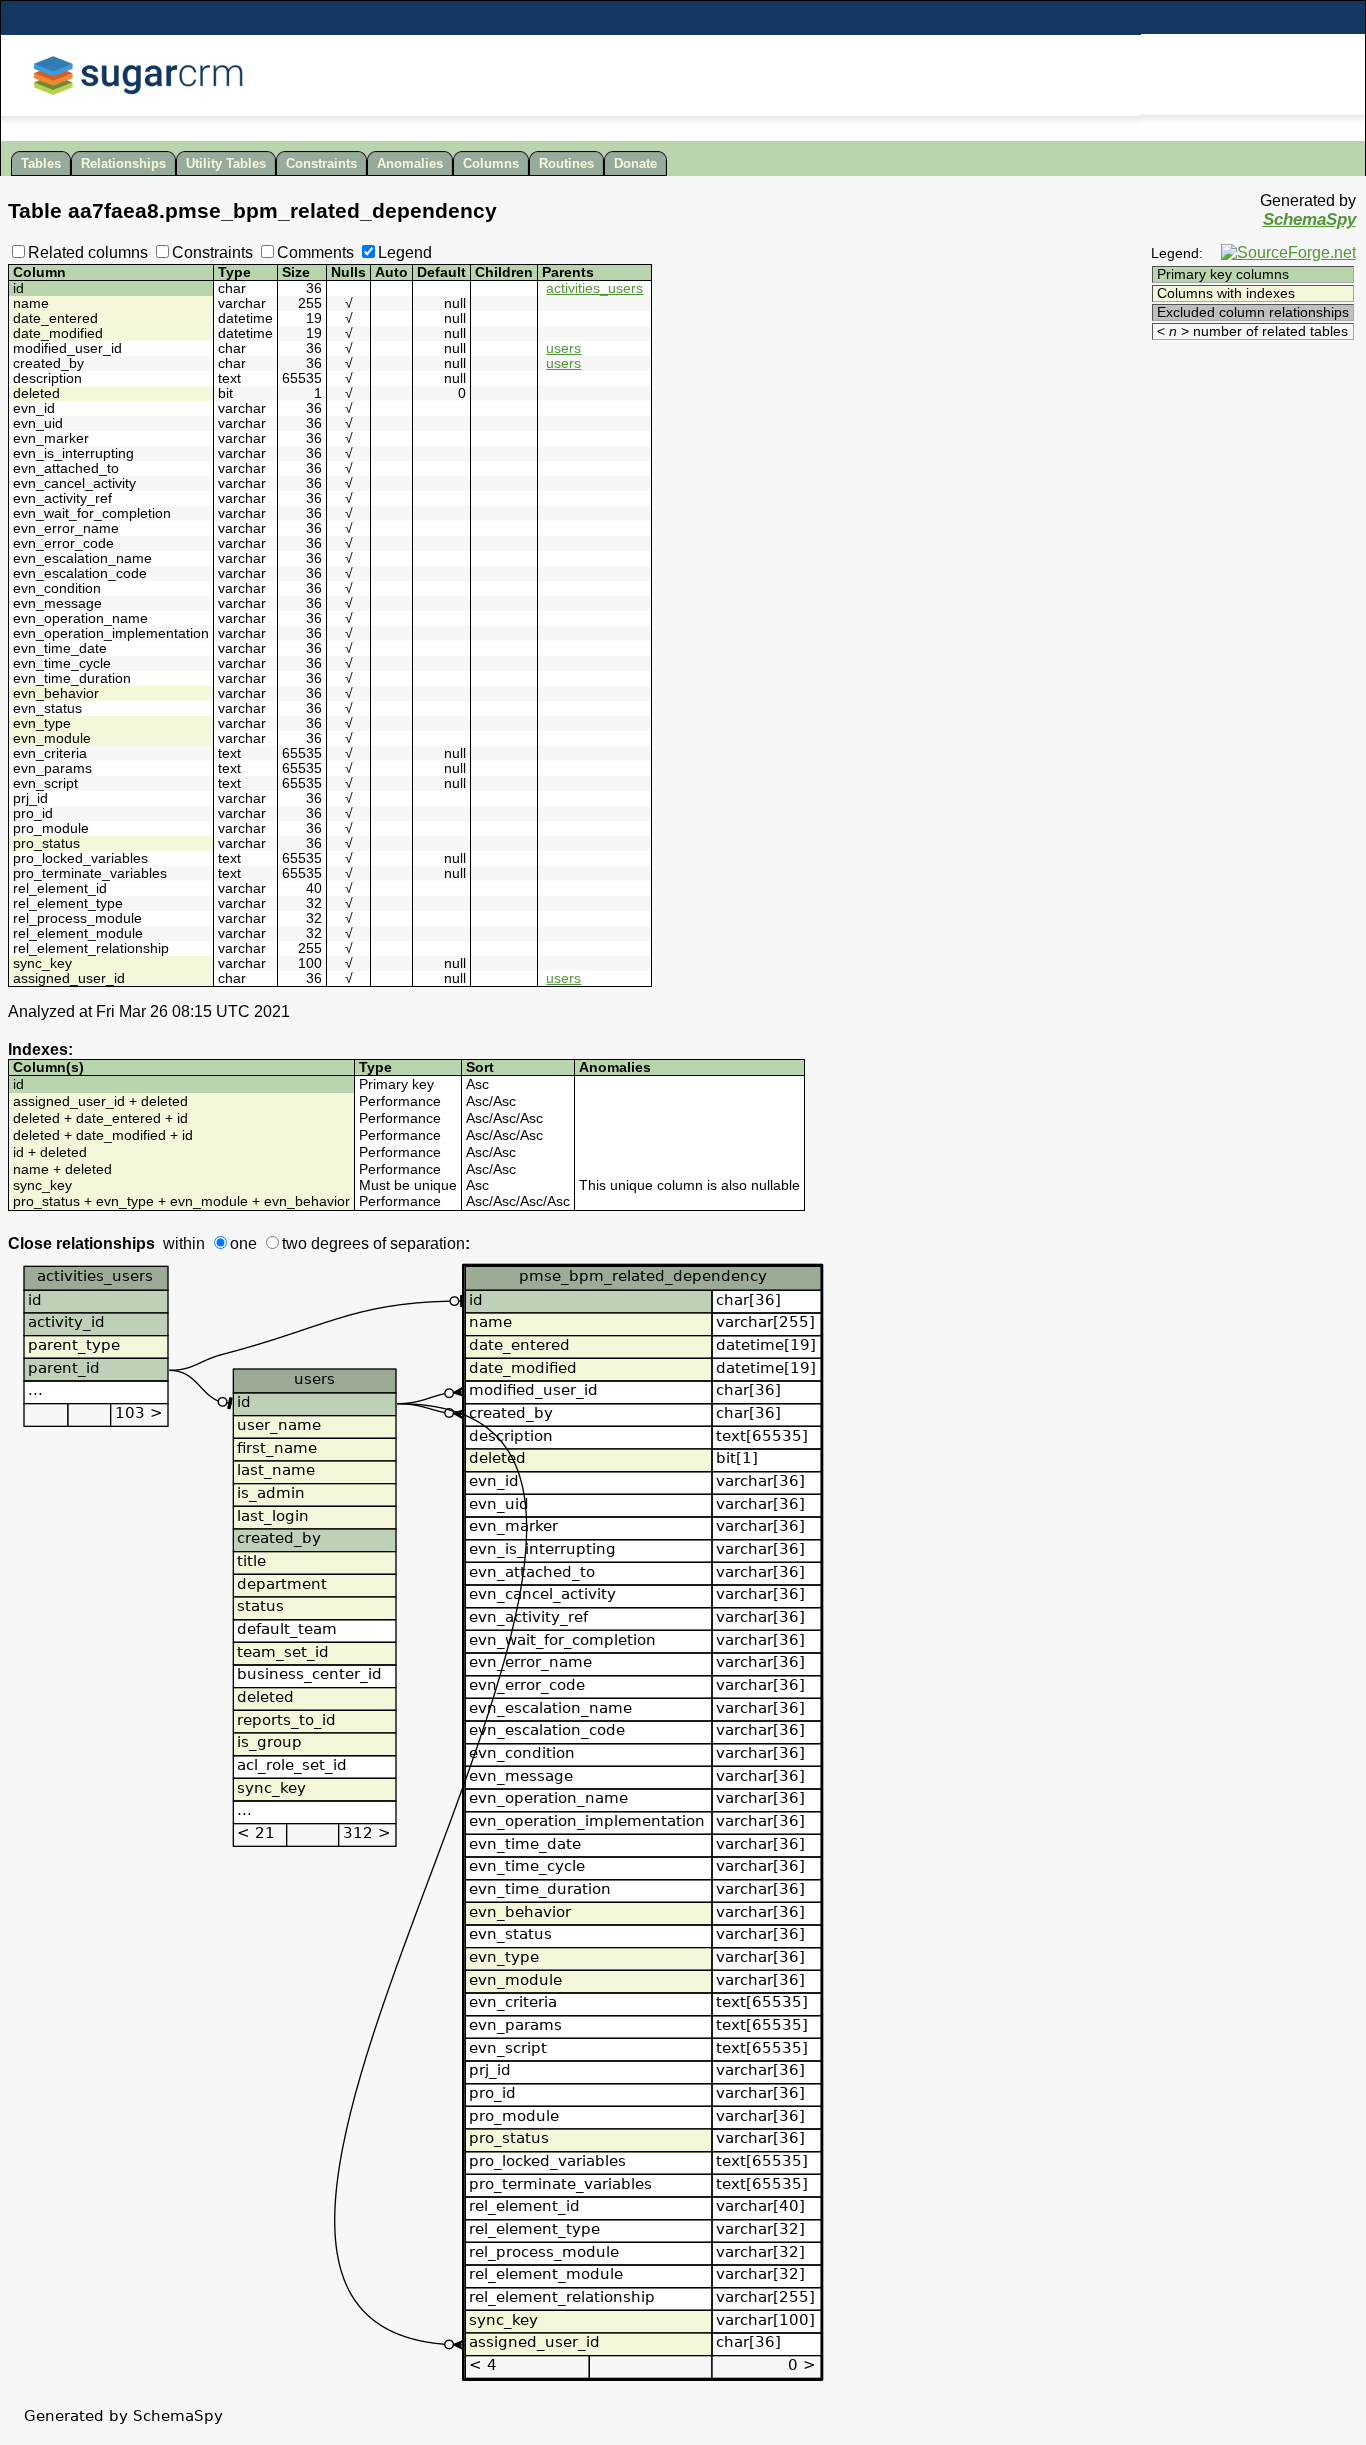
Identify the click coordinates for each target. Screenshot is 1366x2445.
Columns (491, 163)
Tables (41, 163)
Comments (315, 252)
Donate (635, 163)
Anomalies (410, 163)
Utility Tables (226, 163)
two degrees (325, 1243)
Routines (566, 163)
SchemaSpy (1309, 219)
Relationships (123, 163)
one (243, 1243)
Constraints (321, 163)
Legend (405, 252)
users (563, 348)
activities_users (594, 288)
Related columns (88, 252)
